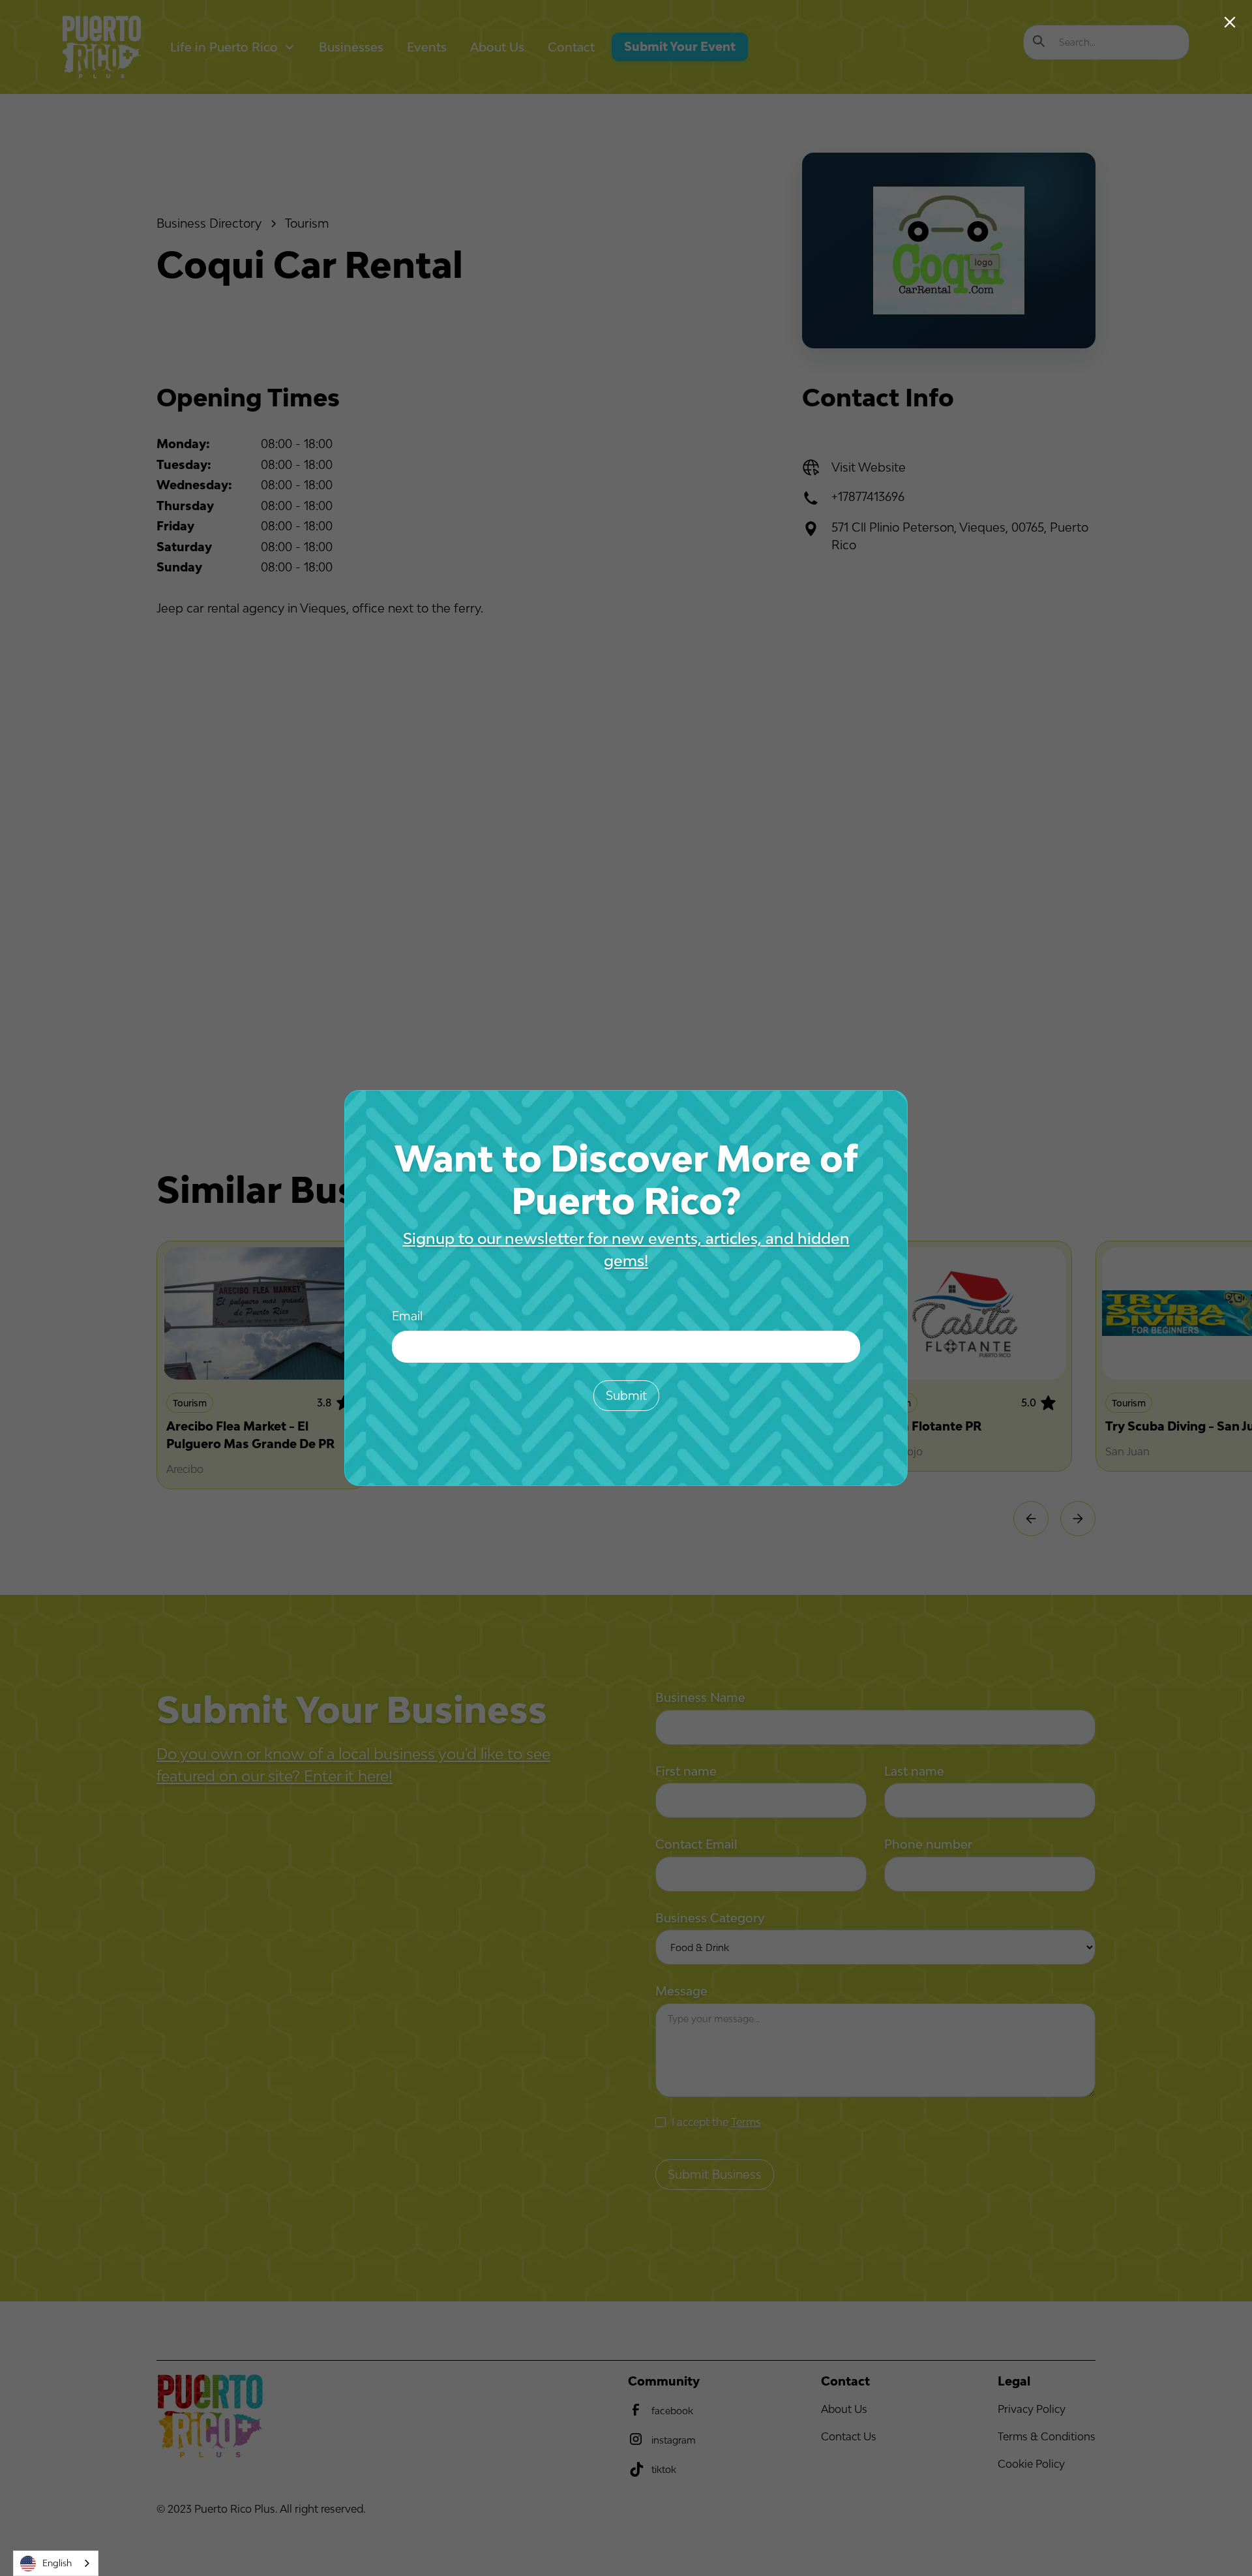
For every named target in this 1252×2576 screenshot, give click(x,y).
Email (407, 1316)
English (57, 2563)
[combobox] (56, 2563)
